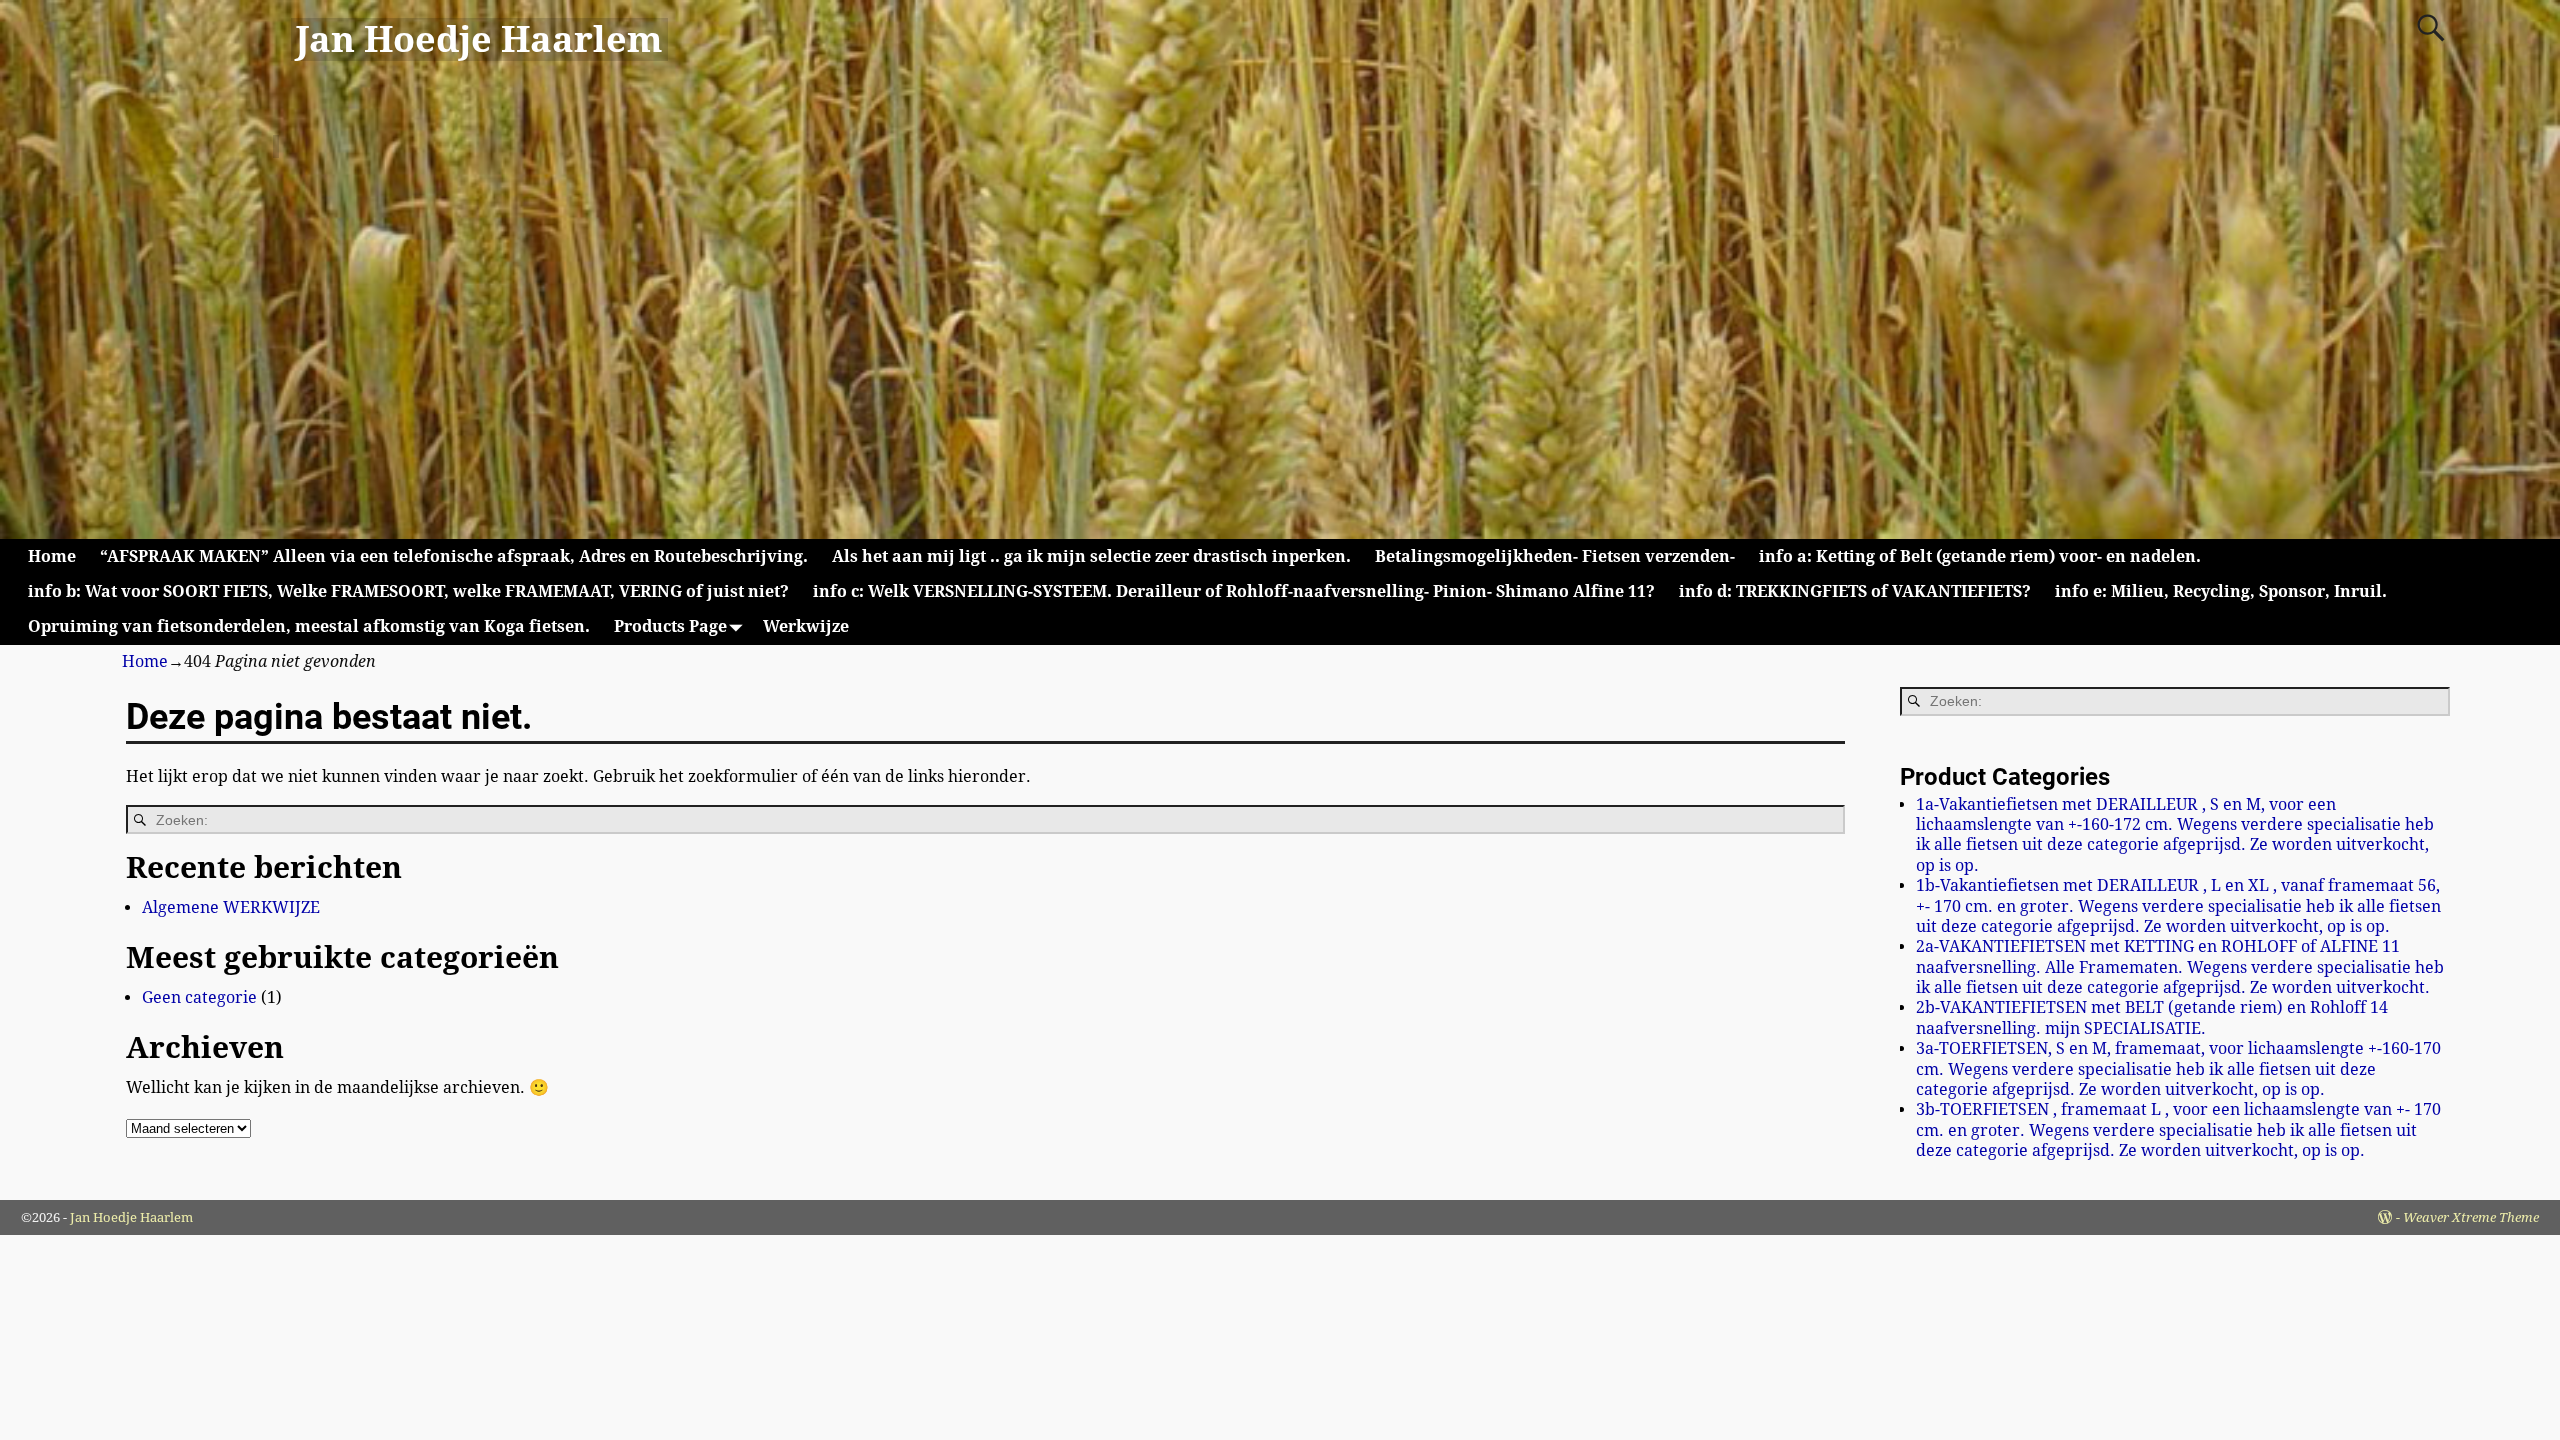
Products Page (670, 626)
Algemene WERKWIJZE (231, 907)
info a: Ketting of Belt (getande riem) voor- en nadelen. (1980, 556)
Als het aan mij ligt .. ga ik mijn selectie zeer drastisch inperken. (1091, 556)
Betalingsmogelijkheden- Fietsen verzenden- (1555, 556)
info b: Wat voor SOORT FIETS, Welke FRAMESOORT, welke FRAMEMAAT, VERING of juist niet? (408, 591)
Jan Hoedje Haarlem (479, 39)
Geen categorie (199, 997)
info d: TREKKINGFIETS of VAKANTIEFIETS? (1855, 591)
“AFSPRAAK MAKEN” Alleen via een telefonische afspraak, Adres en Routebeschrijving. (454, 556)
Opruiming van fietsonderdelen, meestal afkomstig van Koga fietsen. (309, 626)
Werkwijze (806, 626)
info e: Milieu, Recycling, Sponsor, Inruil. (2221, 591)
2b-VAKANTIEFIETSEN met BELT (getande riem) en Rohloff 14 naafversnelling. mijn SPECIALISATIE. (2152, 1017)
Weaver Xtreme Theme (2471, 1217)
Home (52, 556)
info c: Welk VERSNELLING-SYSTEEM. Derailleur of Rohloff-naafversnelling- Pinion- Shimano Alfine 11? (1234, 591)
